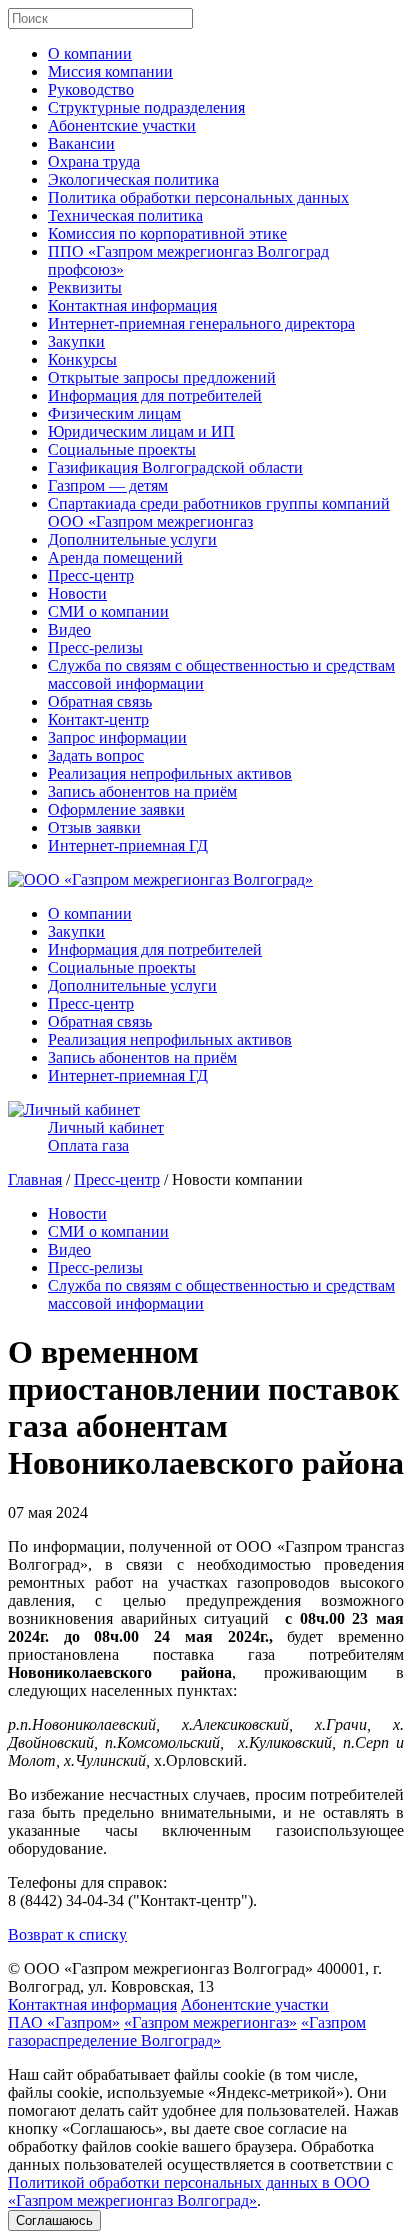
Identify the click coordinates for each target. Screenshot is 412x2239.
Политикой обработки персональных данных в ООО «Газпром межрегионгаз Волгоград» (189, 2191)
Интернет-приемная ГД (128, 845)
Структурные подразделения (146, 107)
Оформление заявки (116, 809)
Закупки (76, 341)
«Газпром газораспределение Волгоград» (187, 2031)
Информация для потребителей (155, 395)
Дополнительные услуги (132, 539)
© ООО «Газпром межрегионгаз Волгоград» (160, 1968)
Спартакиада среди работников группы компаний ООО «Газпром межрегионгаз (219, 512)
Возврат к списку (67, 1934)
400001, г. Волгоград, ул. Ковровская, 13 (195, 1977)
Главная (35, 1179)
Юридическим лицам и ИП (141, 431)
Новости (77, 593)
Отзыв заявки (94, 827)
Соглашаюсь (54, 2220)
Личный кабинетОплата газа (106, 1136)
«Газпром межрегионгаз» (210, 2022)
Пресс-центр (91, 575)
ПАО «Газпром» (64, 2022)
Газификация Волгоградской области (175, 467)
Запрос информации (117, 737)
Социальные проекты (122, 449)
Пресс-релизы (95, 647)
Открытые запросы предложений (162, 377)
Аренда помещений (115, 557)
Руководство (91, 89)
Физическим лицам (114, 413)
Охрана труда (94, 161)
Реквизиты (85, 287)
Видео (69, 629)
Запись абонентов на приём (142, 791)
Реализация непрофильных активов (170, 773)
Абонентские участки (122, 125)
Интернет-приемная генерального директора (201, 323)
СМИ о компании (108, 611)
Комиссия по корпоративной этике (167, 233)
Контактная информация (132, 305)
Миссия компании (110, 71)
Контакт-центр (98, 719)
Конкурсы (82, 359)
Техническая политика (125, 215)
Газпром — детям (108, 485)
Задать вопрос (96, 755)
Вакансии (81, 143)
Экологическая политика (133, 179)
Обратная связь (100, 701)
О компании (90, 53)
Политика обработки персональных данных (198, 197)
